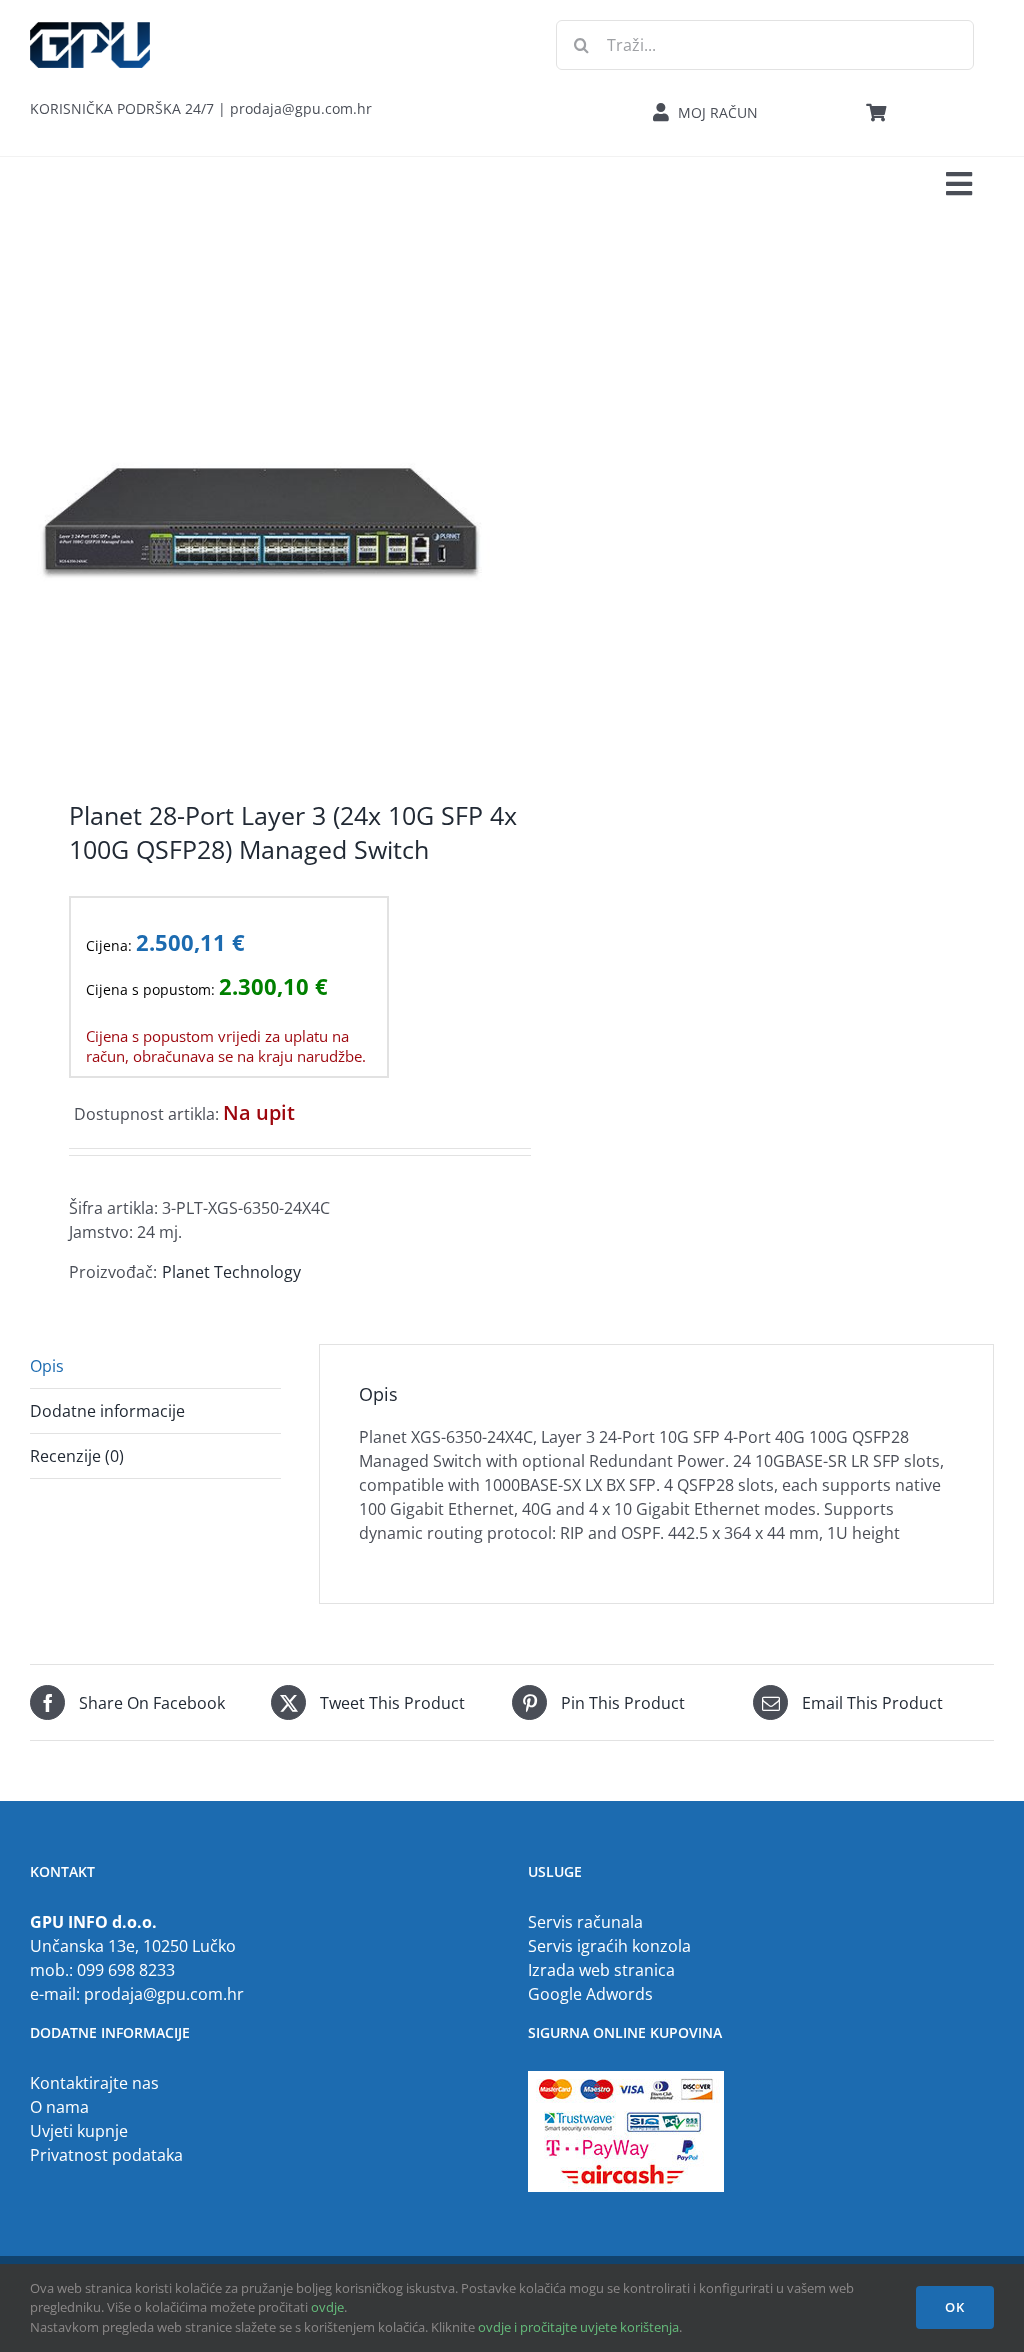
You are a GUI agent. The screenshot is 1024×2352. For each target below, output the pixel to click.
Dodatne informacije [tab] (107, 1411)
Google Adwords (590, 1994)
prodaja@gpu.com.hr (164, 1994)
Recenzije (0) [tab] (77, 1456)
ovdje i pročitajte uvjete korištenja (578, 2327)
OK (955, 2307)
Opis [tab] (47, 1366)
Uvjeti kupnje (79, 2131)
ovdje (327, 2307)
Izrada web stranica (601, 1970)
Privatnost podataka (106, 2155)
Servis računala (585, 1922)
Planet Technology (231, 1272)
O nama (59, 2107)
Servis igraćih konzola (609, 1946)
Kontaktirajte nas (94, 2083)
